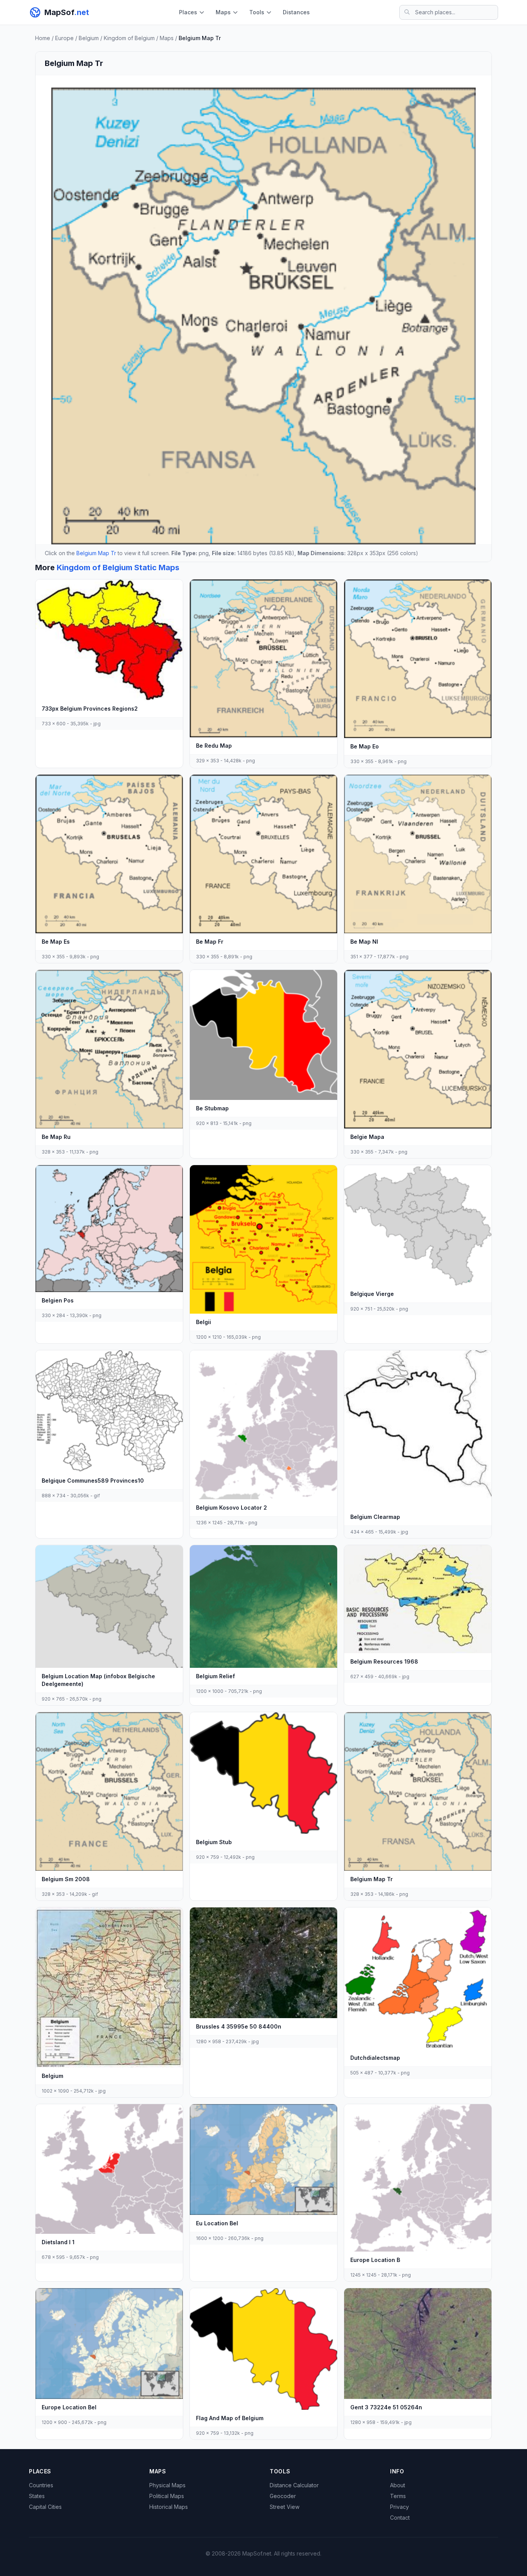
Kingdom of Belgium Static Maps (118, 568)
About (398, 2485)
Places (188, 12)
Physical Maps (167, 2485)
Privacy (399, 2507)
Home (43, 38)
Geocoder (283, 2496)
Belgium (89, 38)
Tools (257, 12)
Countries (41, 2485)
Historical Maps (169, 2507)
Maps (223, 12)
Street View (285, 2507)
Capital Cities (45, 2507)
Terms (398, 2496)
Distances (296, 12)
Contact (400, 2518)
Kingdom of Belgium (129, 38)
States (37, 2496)
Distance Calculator (294, 2485)
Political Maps (167, 2496)
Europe (64, 38)
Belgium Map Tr (96, 553)
